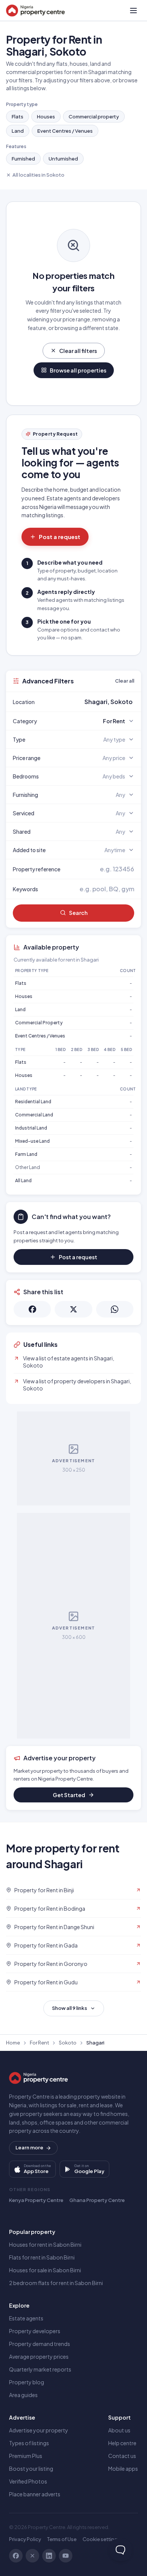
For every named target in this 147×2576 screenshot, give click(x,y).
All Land (23, 1180)
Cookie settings (101, 2539)
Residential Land (33, 1102)
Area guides (23, 2395)
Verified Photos (28, 2481)
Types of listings (29, 2443)
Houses (46, 117)
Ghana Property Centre (97, 2200)
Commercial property (94, 117)
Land (18, 131)
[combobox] (91, 702)
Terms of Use (62, 2539)
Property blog (27, 2382)
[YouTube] (66, 2556)
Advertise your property (39, 2430)
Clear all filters (78, 351)
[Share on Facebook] (32, 1309)
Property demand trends (40, 2344)
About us (119, 2430)
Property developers (35, 2331)
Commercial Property (39, 1023)
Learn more (29, 2147)
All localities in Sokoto (38, 175)
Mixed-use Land (32, 1141)
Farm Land (26, 1154)
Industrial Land (31, 1128)
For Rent (39, 2043)
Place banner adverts (35, 2494)
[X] (32, 2556)
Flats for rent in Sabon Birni (42, 2257)
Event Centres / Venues (65, 131)
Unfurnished (63, 159)
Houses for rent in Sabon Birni (45, 2244)
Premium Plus (26, 2456)
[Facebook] (16, 2556)
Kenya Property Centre (36, 2200)
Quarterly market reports (40, 2369)
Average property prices (39, 2356)
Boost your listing (31, 2468)
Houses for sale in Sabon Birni (45, 2270)
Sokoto (68, 2043)
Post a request (60, 537)
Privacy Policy (25, 2539)
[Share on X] (73, 1309)
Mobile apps (123, 2468)
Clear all (125, 681)
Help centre (122, 2443)
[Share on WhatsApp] (115, 1309)
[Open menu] (133, 11)
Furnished (23, 159)
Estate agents (26, 2318)
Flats (18, 117)
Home (13, 2043)
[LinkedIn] (49, 2556)
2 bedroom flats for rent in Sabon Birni (56, 2283)
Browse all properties (78, 370)
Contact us (122, 2456)
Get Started (69, 1795)
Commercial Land (34, 1115)
